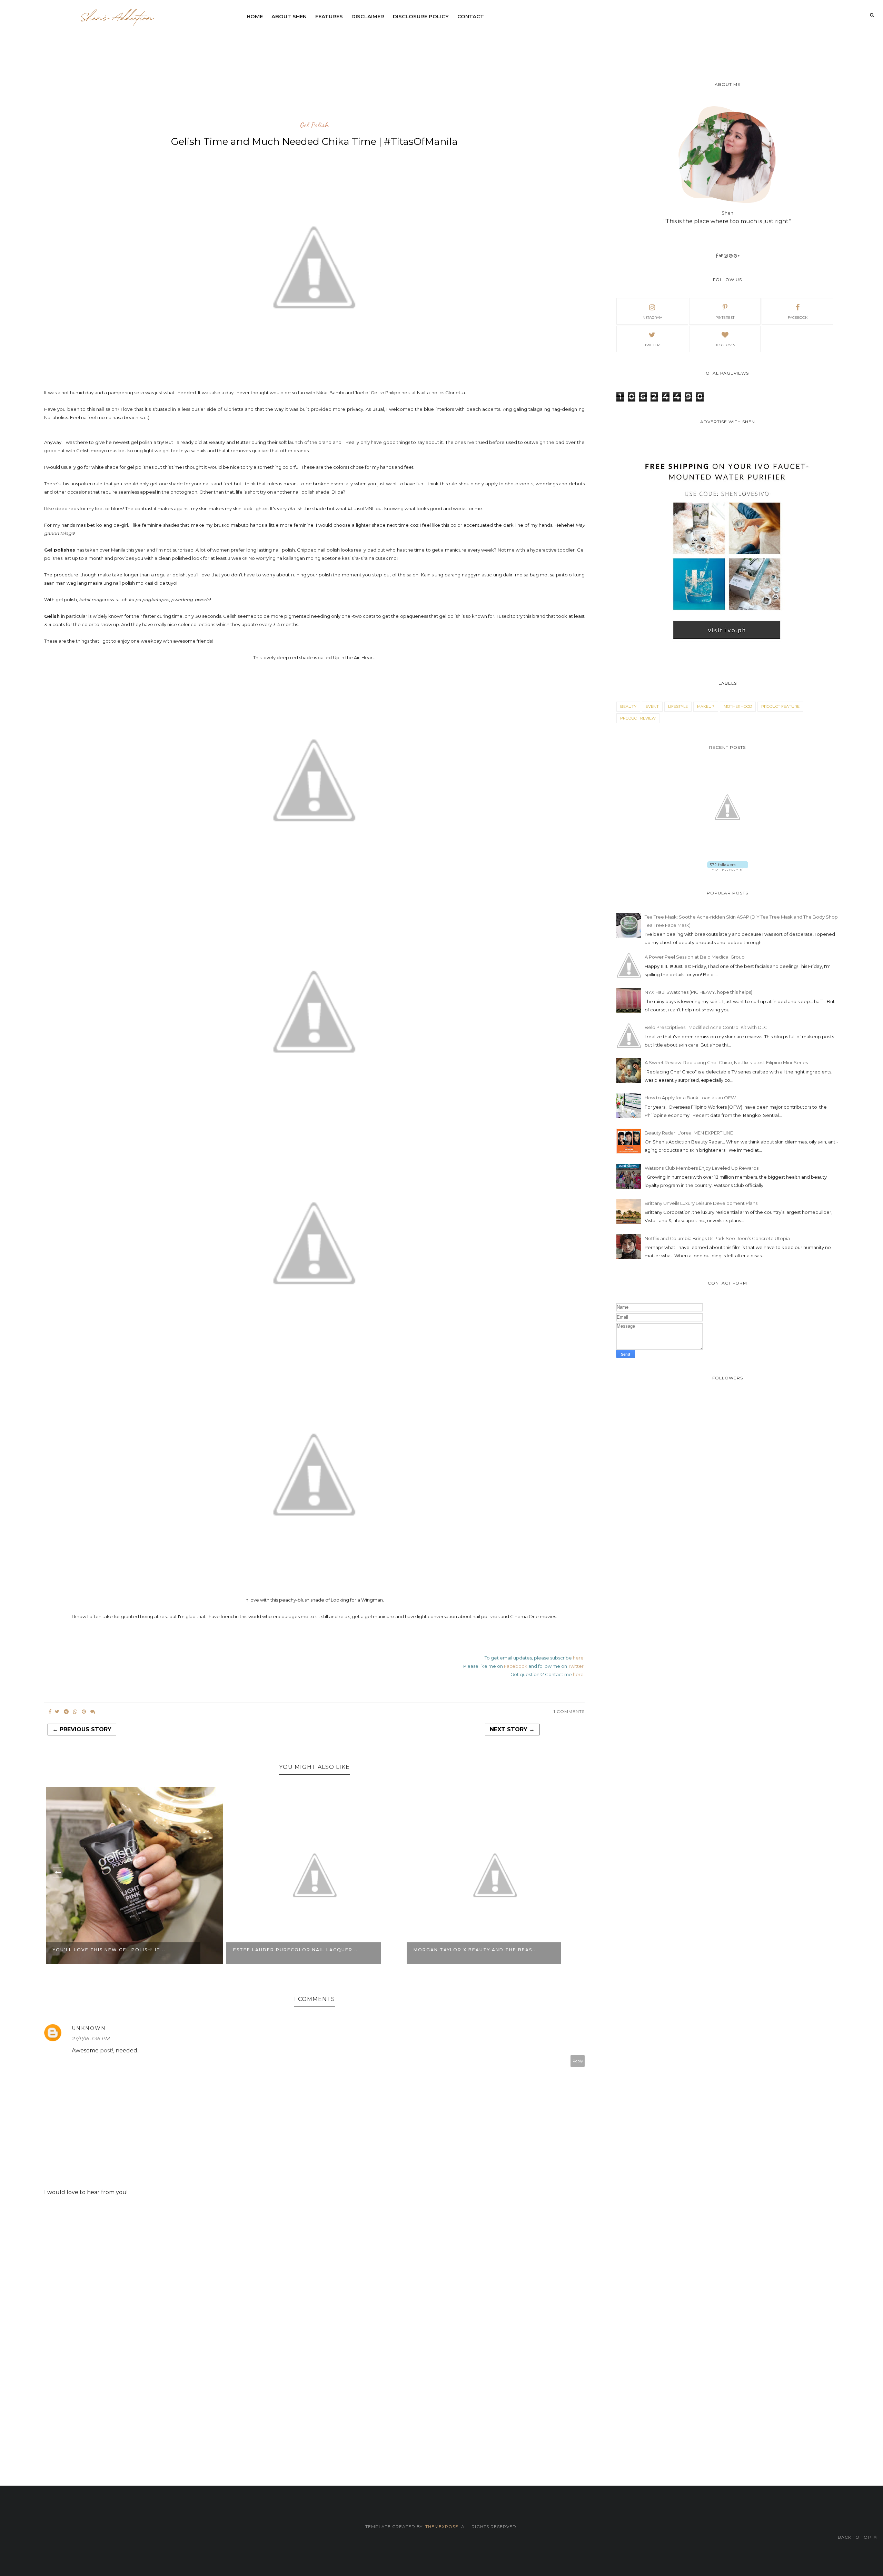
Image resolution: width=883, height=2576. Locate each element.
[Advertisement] (410, 43)
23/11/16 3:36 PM (91, 2039)
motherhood (738, 706)
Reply (578, 2061)
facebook (798, 318)
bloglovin (725, 345)
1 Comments (569, 1711)
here (578, 1658)
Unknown (89, 2028)
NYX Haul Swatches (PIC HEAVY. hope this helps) (698, 992)
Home (255, 16)
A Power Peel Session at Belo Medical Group (695, 957)
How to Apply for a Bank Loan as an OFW (690, 1098)
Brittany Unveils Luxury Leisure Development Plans (701, 1203)
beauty (628, 706)
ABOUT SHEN (289, 16)
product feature (780, 706)
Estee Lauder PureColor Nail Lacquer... (115, 1950)
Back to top (855, 2537)
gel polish (314, 125)
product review (638, 718)
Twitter (576, 1666)
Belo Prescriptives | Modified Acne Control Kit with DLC (706, 1027)
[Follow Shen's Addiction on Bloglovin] (728, 869)
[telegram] (66, 1712)
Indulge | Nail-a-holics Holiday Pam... (471, 1950)
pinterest (725, 318)
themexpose (442, 2527)
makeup (706, 706)
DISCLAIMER (368, 16)
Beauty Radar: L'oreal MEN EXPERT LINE (689, 1133)
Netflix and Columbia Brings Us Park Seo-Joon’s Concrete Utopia (717, 1238)
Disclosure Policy (421, 16)
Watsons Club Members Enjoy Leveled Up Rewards (702, 1168)
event (652, 706)
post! (107, 2050)
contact (471, 16)
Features (329, 16)
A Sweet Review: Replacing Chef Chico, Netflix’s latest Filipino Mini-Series (726, 1062)
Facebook (516, 1666)
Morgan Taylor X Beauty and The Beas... (295, 1950)
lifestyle (678, 706)
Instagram (652, 318)
